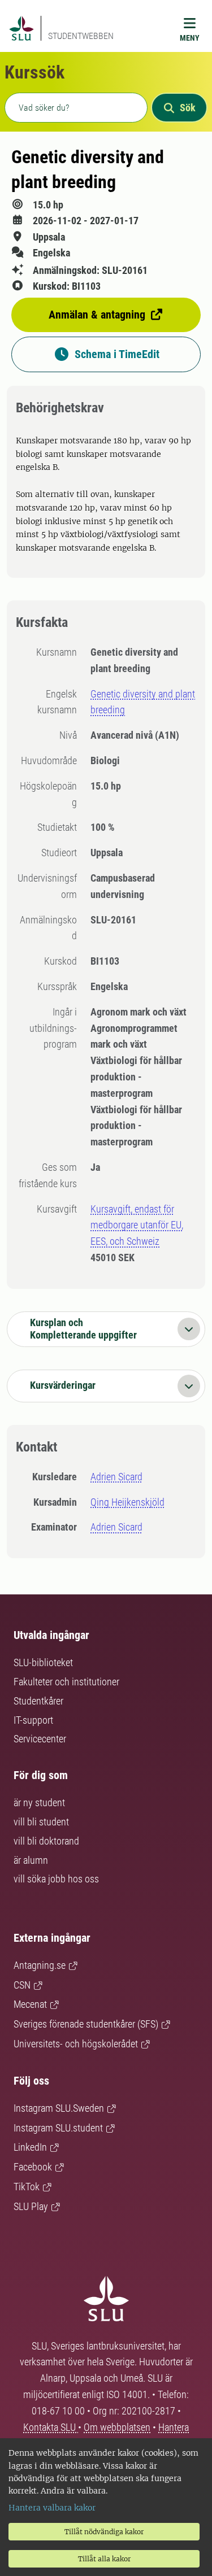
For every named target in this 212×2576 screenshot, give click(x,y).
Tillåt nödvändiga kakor (104, 2532)
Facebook (33, 2167)
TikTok (27, 2187)
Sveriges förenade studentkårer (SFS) (86, 2024)
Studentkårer (38, 1701)
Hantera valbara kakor (52, 2508)
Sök (188, 108)
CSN (22, 1985)
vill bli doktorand (46, 1841)
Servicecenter (40, 1739)
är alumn (31, 1860)
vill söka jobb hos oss (56, 1879)
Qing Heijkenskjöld (127, 1502)
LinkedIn (30, 2147)
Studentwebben (81, 36)
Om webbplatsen (117, 2427)
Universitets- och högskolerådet (76, 2044)
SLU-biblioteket (43, 1662)
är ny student (39, 1803)
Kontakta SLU (51, 2427)
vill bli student (41, 1822)
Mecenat (30, 2004)
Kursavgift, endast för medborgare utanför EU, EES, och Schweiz (137, 1225)
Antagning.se (40, 1965)
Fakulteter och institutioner (66, 1682)
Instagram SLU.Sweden (59, 2108)
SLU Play (31, 2206)
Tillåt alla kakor (104, 2559)
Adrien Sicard (116, 1477)
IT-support (33, 1720)
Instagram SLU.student (58, 2128)
